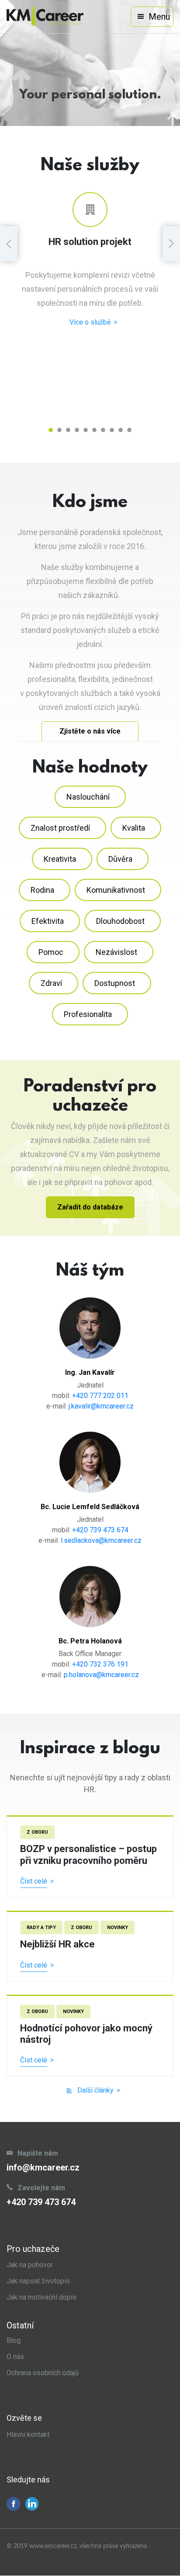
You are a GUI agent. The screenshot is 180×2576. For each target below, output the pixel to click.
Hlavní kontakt (28, 2434)
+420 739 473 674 (100, 1530)
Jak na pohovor (30, 2265)
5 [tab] (86, 430)
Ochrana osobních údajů (43, 2373)
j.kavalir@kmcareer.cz (101, 1406)
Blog (14, 2340)
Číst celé (34, 1881)
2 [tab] (59, 430)
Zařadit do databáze (90, 1207)
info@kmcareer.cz (43, 2167)
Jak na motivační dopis (42, 2297)
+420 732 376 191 (100, 1664)
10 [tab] (129, 430)
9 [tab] (121, 430)
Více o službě (90, 322)
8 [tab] (112, 430)
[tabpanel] (90, 260)
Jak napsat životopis (38, 2281)
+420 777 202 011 (100, 1396)
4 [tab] (77, 430)
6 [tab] (94, 430)
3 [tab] (68, 430)
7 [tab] (103, 430)
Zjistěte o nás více (90, 731)
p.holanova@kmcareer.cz (101, 1675)
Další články (95, 2090)
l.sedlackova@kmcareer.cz (101, 1540)
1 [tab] (51, 430)
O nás (15, 2357)
